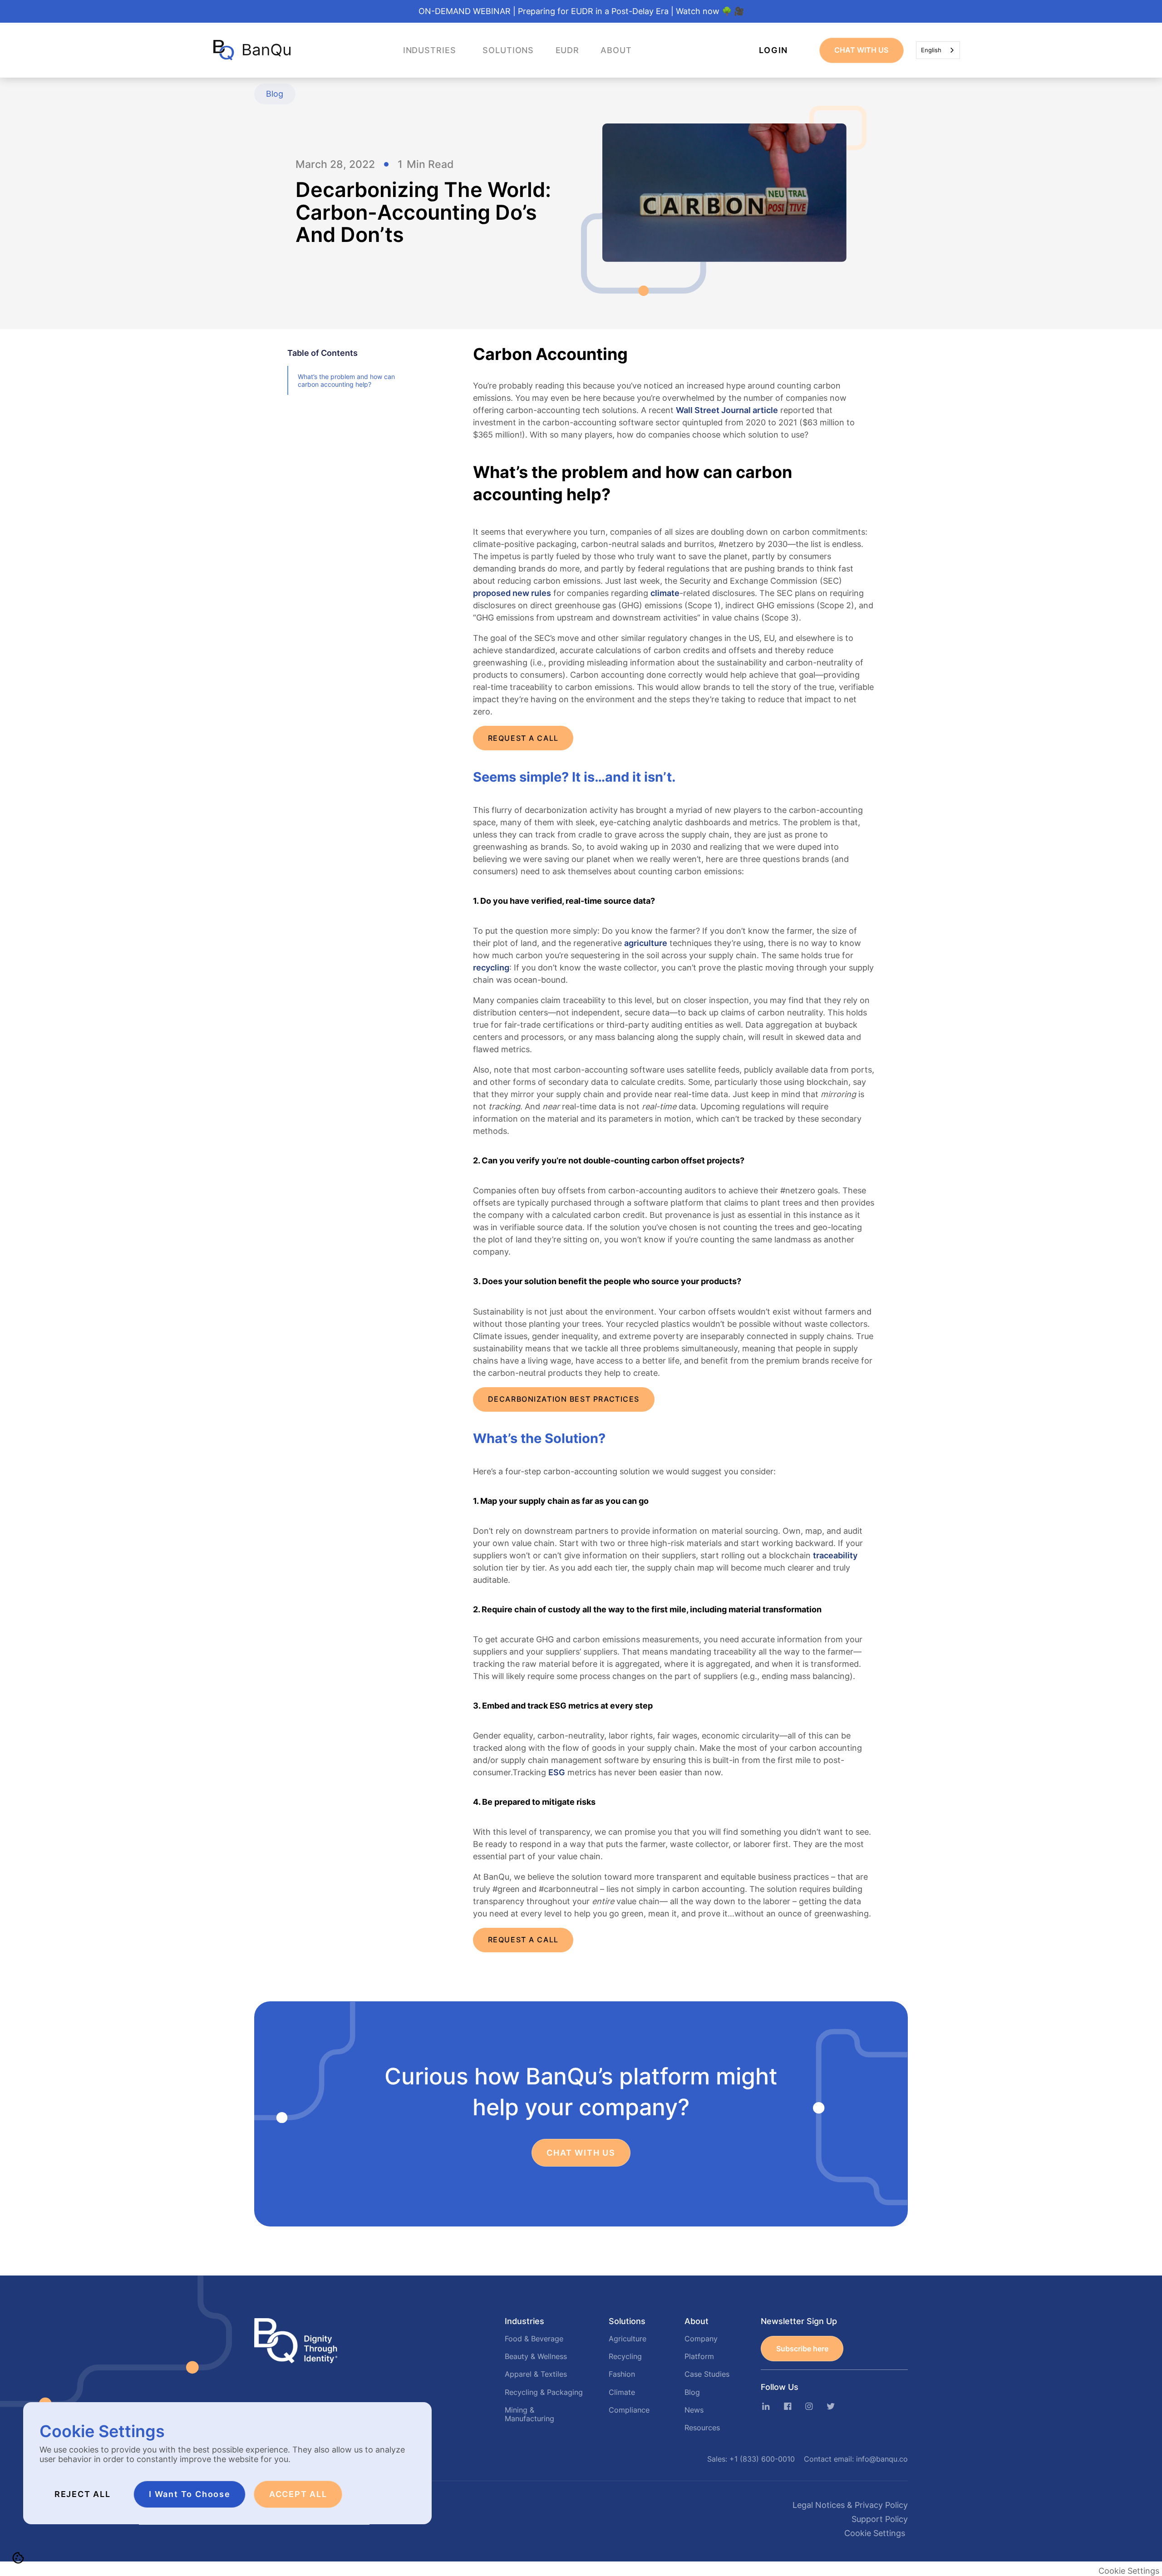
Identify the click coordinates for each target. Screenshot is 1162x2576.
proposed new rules (512, 593)
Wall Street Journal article (727, 410)
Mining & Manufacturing (529, 2415)
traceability (835, 1555)
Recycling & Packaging (544, 2393)
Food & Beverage (534, 2339)
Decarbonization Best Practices (564, 1399)
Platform (699, 2357)
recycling (491, 968)
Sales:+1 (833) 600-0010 (751, 2459)
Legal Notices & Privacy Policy (850, 2505)
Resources (702, 2428)
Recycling (625, 2357)
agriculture (646, 943)
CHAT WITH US (861, 50)
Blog (692, 2393)
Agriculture (628, 2339)
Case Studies (707, 2374)
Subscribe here (802, 2349)
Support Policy (880, 2519)
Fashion (622, 2374)
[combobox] (938, 50)
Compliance (629, 2410)
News (694, 2410)
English (931, 50)
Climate (622, 2393)
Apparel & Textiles (536, 2374)
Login (773, 50)
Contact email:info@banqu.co (856, 2459)
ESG (557, 1772)
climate (665, 593)
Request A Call (523, 738)
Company (701, 2339)
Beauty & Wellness (536, 2357)
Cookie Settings (875, 2533)
